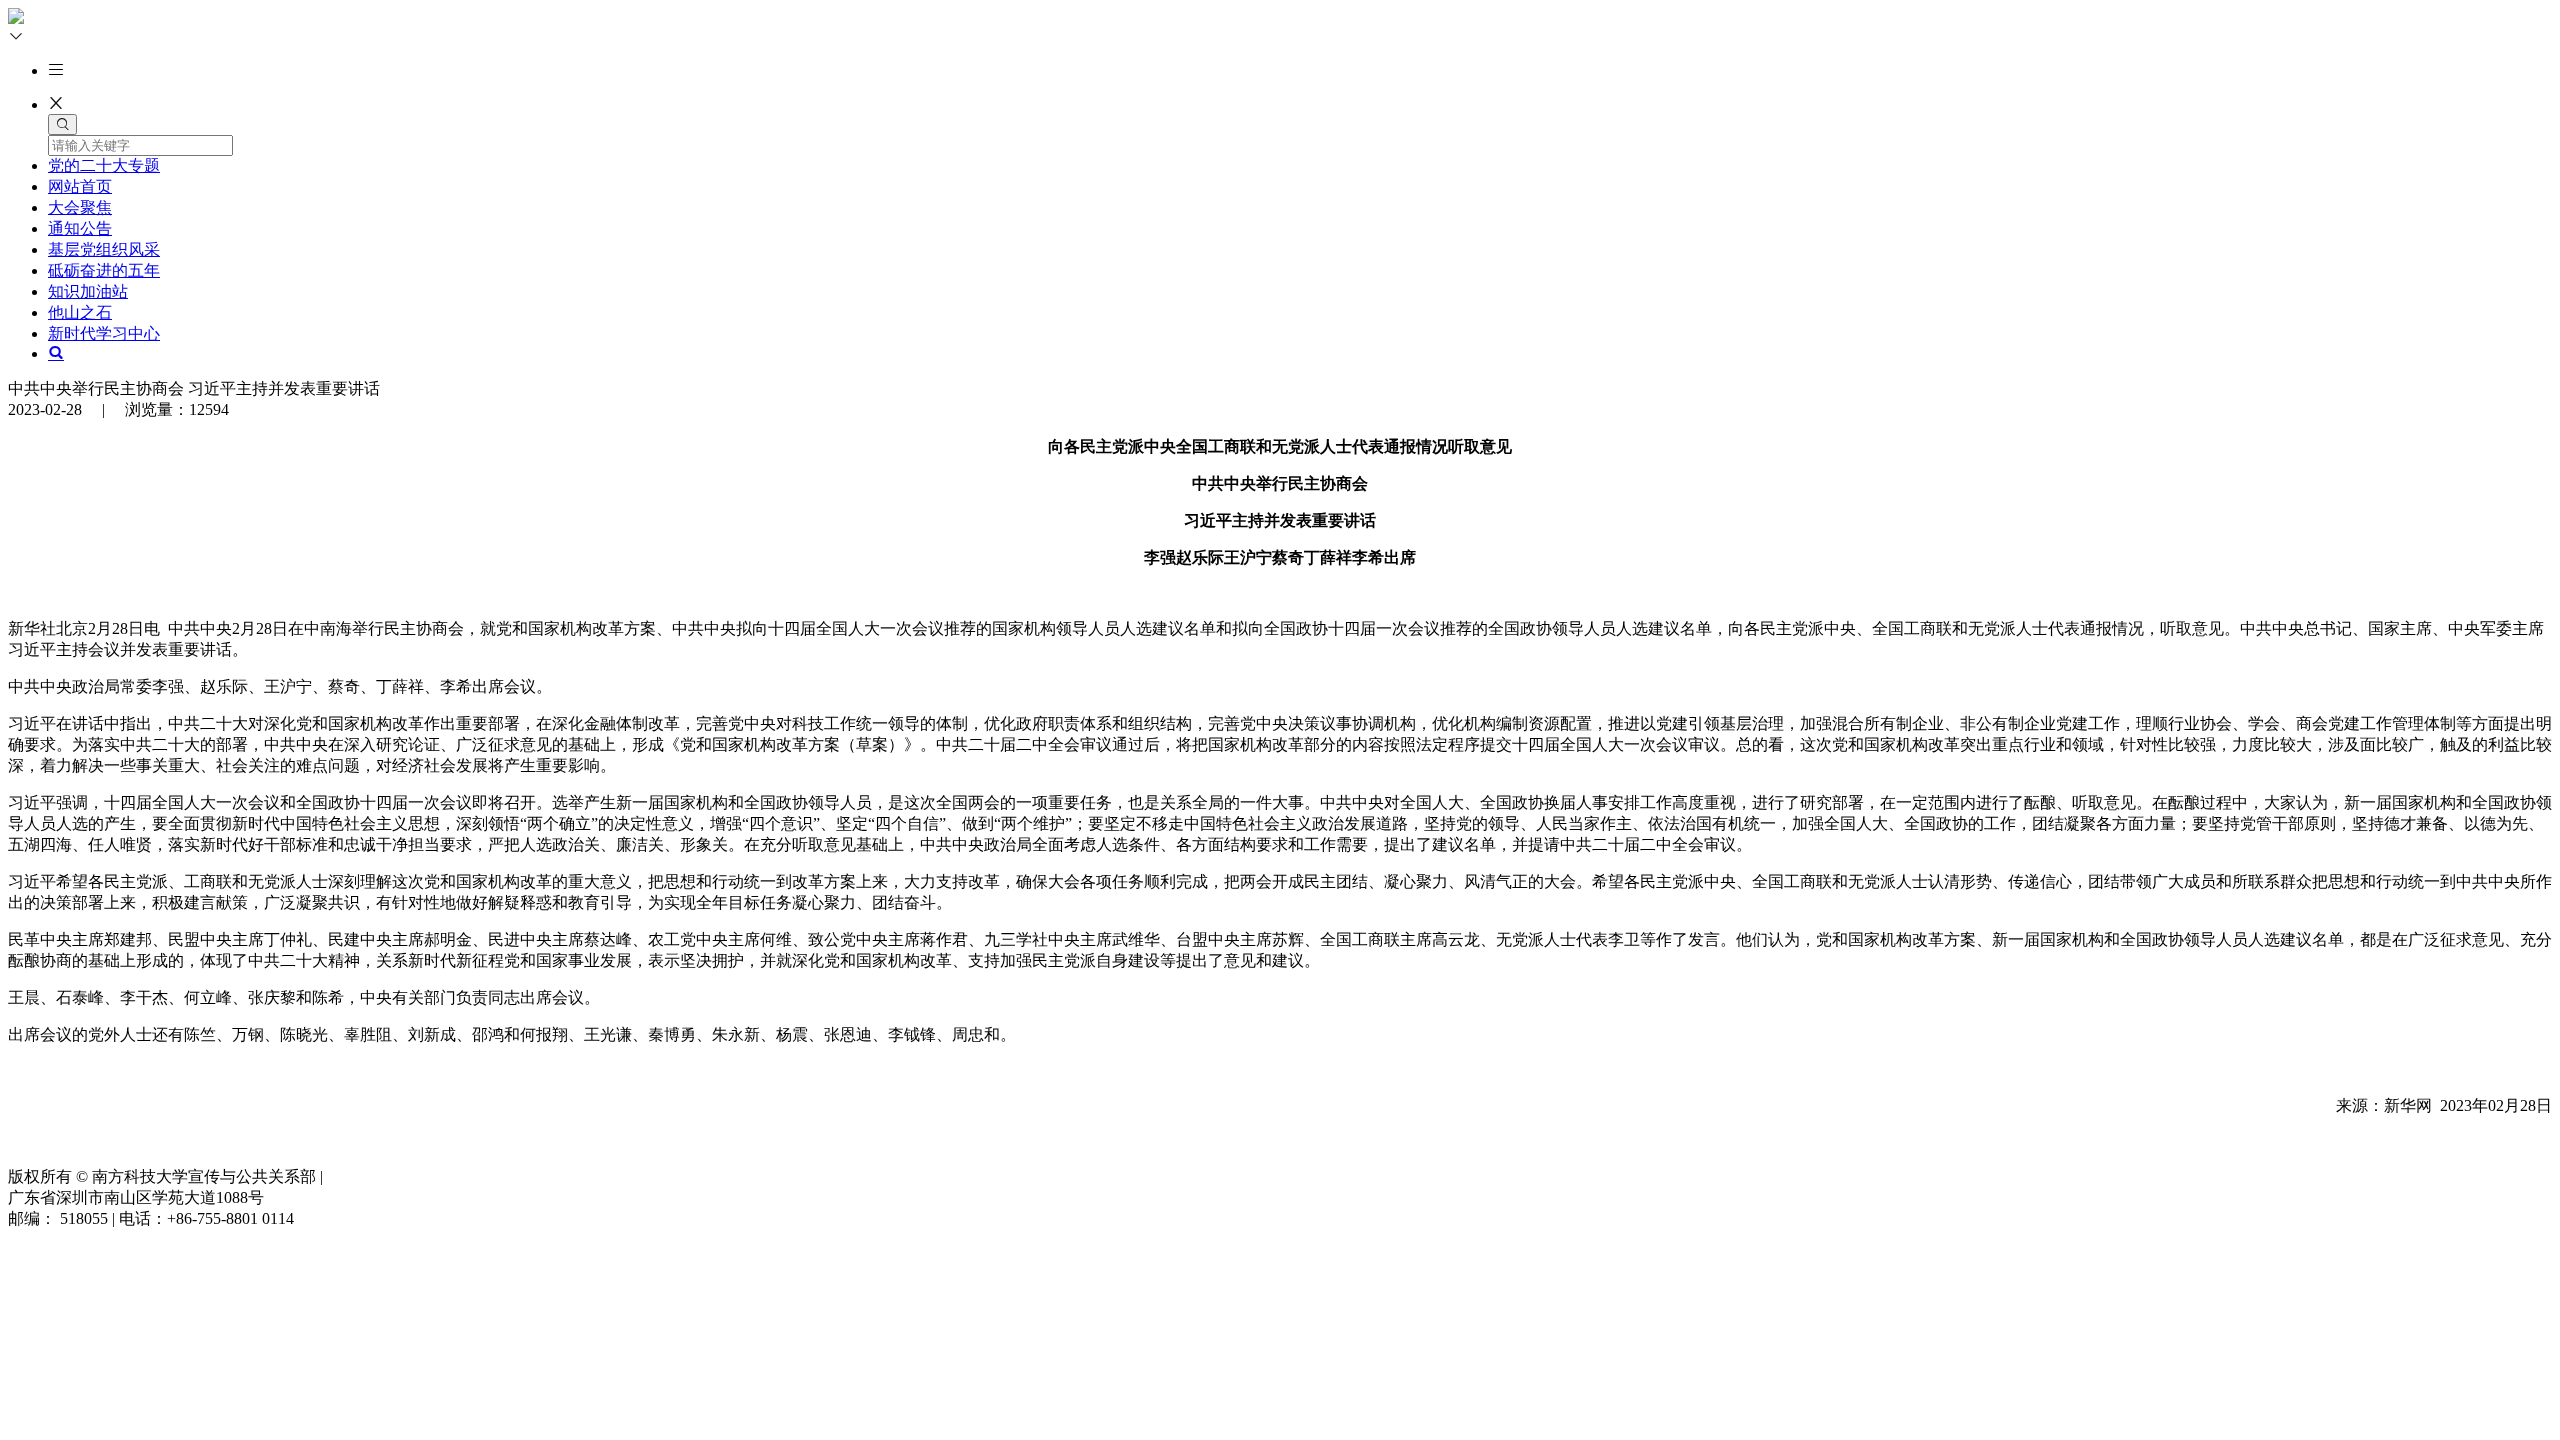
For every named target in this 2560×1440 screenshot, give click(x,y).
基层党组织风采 (104, 249)
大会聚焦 (80, 207)
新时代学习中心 (104, 333)
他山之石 (80, 312)
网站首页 (80, 186)
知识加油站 (88, 291)
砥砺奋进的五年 (104, 270)
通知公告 (80, 228)
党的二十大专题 (104, 165)
